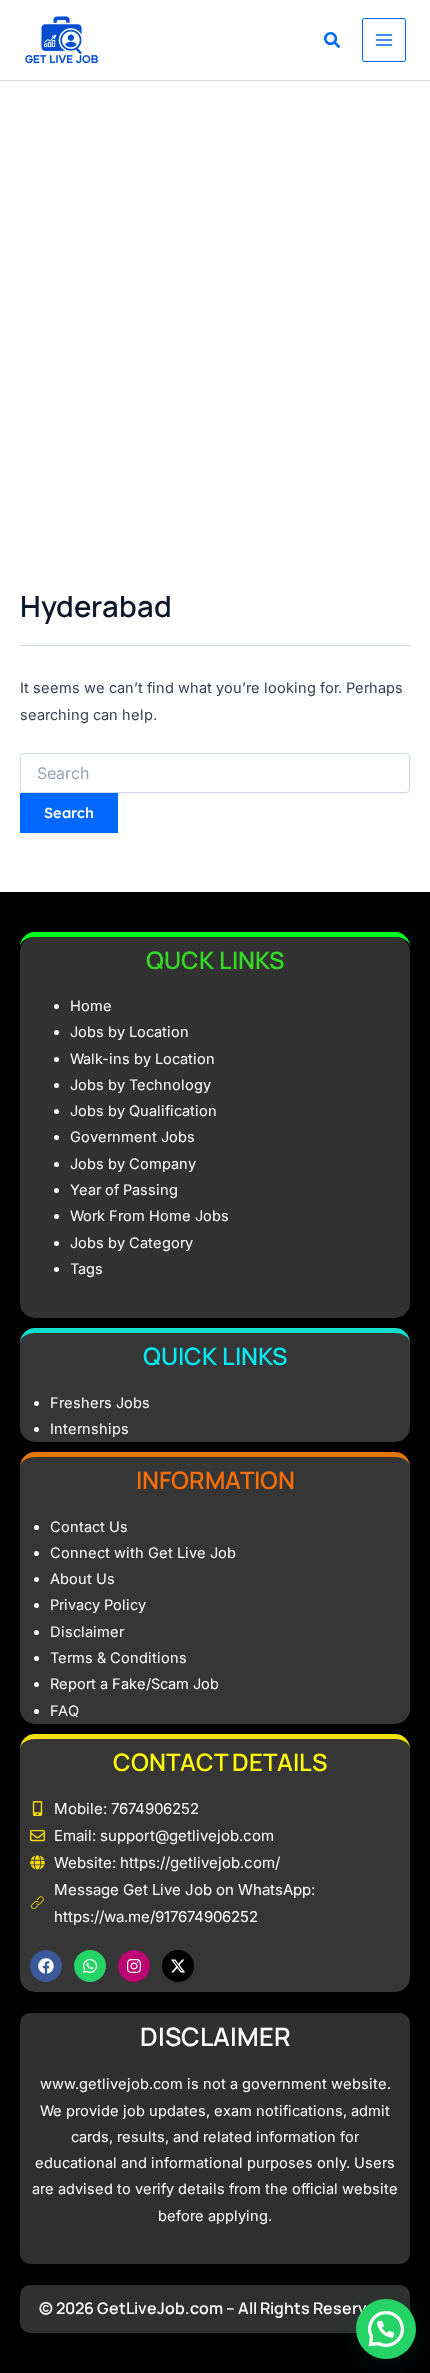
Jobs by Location (129, 1032)
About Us (82, 1579)
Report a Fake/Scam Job (134, 1684)
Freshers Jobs (100, 1403)
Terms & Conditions (118, 1658)
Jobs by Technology (140, 1085)
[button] (333, 42)
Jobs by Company (133, 1164)
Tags (86, 1269)
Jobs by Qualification (143, 1111)
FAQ (64, 1711)
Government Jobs (132, 1137)
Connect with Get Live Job (143, 1553)
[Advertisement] (215, 306)
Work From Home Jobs (149, 1216)
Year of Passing (124, 1190)
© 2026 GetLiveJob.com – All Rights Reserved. (215, 2308)
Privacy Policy (98, 1605)
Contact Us (89, 1527)
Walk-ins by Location (142, 1059)
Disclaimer (87, 1632)
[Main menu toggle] (384, 40)
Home (91, 1006)
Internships (89, 1429)
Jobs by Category (131, 1243)
